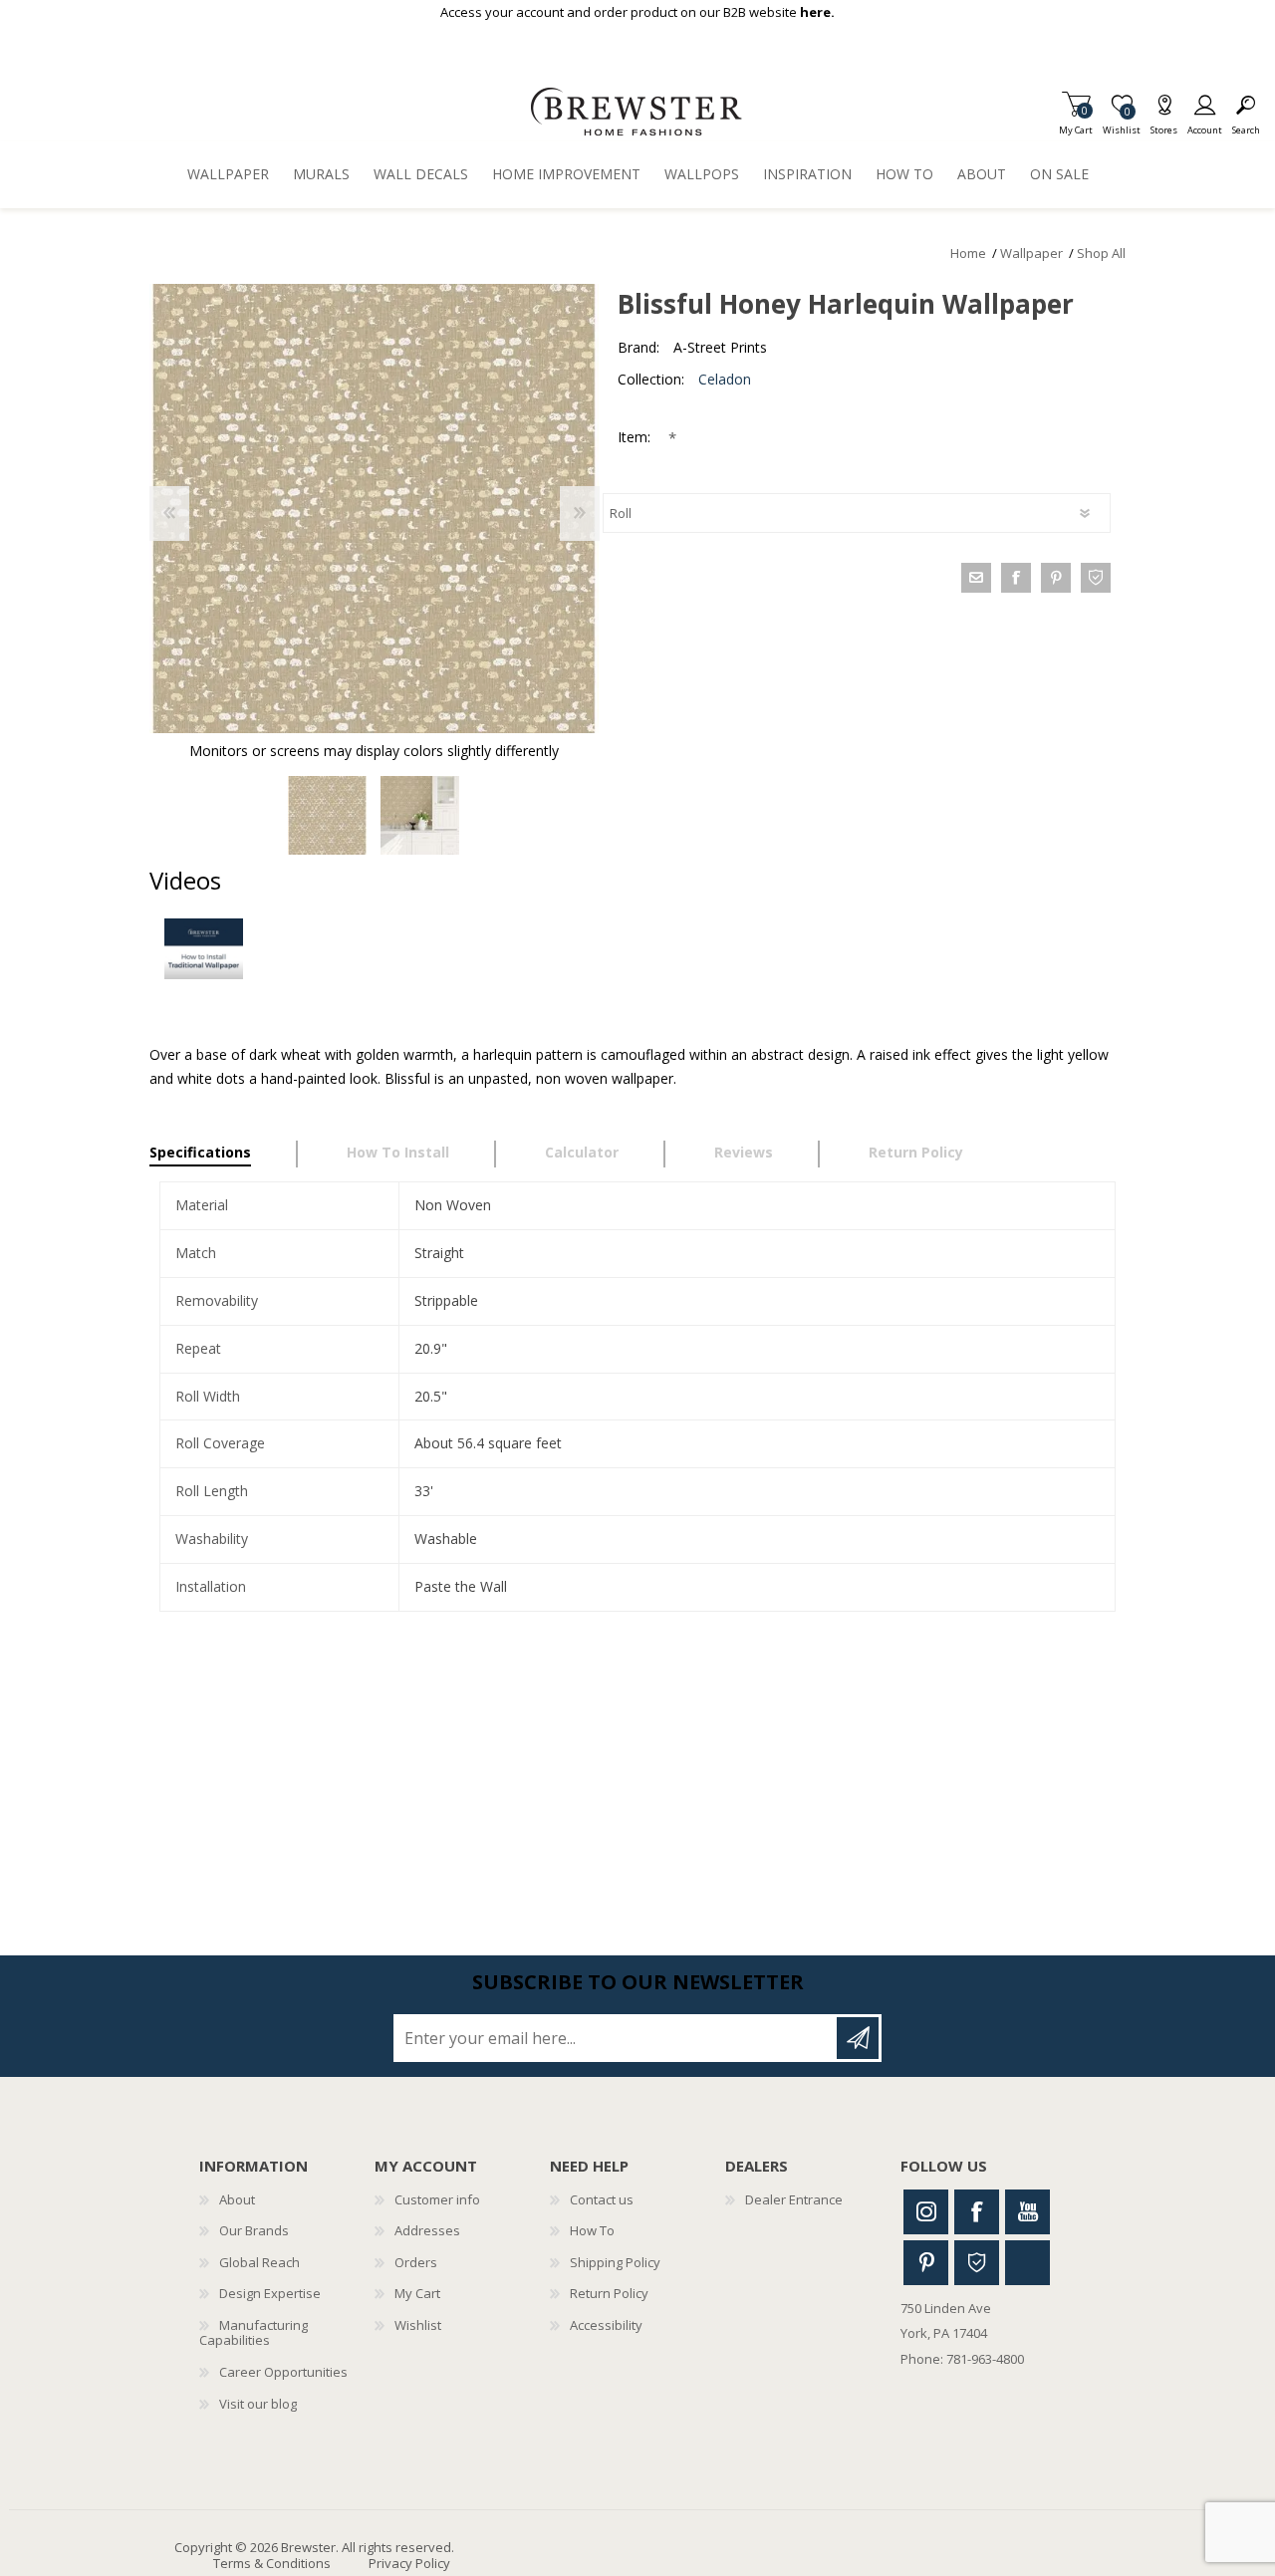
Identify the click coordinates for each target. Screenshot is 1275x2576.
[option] (327, 815)
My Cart (1076, 124)
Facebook (977, 2212)
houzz (1096, 578)
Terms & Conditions (272, 2563)
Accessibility (606, 2325)
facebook (1016, 578)
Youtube (1027, 2212)
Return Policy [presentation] (916, 1152)
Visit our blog (258, 2404)
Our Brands (254, 2230)
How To (592, 2230)
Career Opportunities (283, 2372)
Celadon (725, 379)
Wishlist (418, 2325)
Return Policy (609, 2293)
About (237, 2199)
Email (976, 578)
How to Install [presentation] (398, 1152)
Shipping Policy (615, 2262)
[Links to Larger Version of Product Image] (374, 509)
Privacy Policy (409, 2563)
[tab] (224, 1155)
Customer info (437, 2199)
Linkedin (1027, 2263)
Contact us (602, 2199)
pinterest (1056, 578)
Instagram (926, 2212)
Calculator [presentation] (582, 1152)
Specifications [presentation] (200, 1152)
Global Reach (259, 2262)
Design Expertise (270, 2293)
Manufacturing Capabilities (254, 2333)
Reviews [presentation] (744, 1152)
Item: (636, 437)
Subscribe (858, 2038)
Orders (416, 2262)
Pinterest (926, 2263)
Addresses (427, 2230)
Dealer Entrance (794, 2199)
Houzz (977, 2263)
